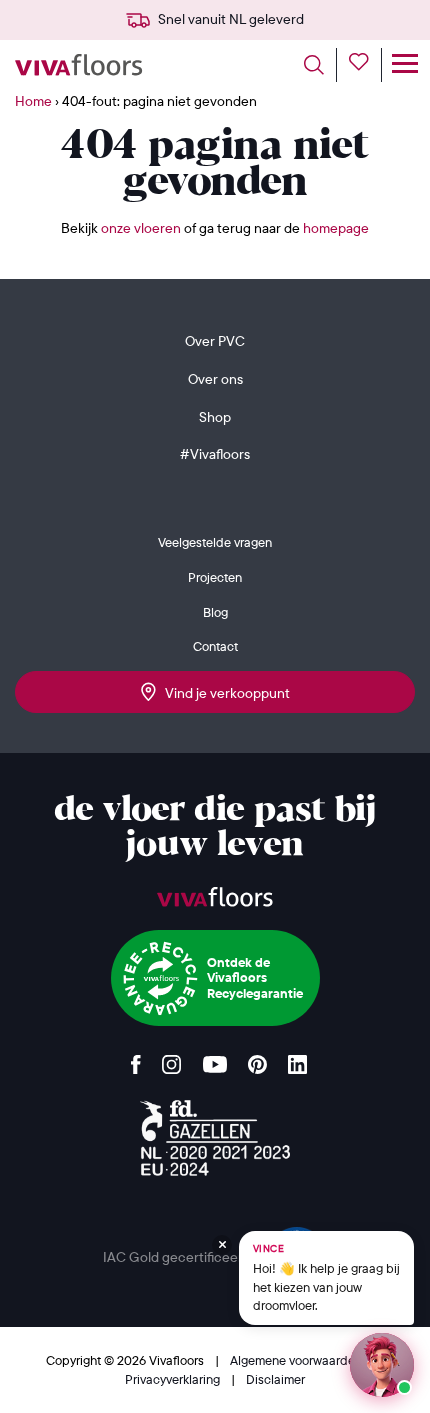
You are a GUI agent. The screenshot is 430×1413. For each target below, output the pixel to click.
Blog (215, 612)
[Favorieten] (365, 65)
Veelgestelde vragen (215, 542)
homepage (336, 228)
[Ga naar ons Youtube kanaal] (215, 1059)
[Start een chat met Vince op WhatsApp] (382, 1365)
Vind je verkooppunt (223, 693)
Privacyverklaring (174, 1379)
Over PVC (215, 341)
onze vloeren (141, 228)
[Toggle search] (320, 65)
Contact (215, 646)
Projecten (215, 577)
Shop (215, 417)
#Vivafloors (215, 454)
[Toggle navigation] (404, 65)
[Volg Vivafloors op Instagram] (172, 1059)
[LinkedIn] (297, 1059)
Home (33, 101)
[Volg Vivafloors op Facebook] (136, 1059)
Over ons (215, 379)
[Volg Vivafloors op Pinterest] (257, 1059)
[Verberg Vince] (222, 1245)
